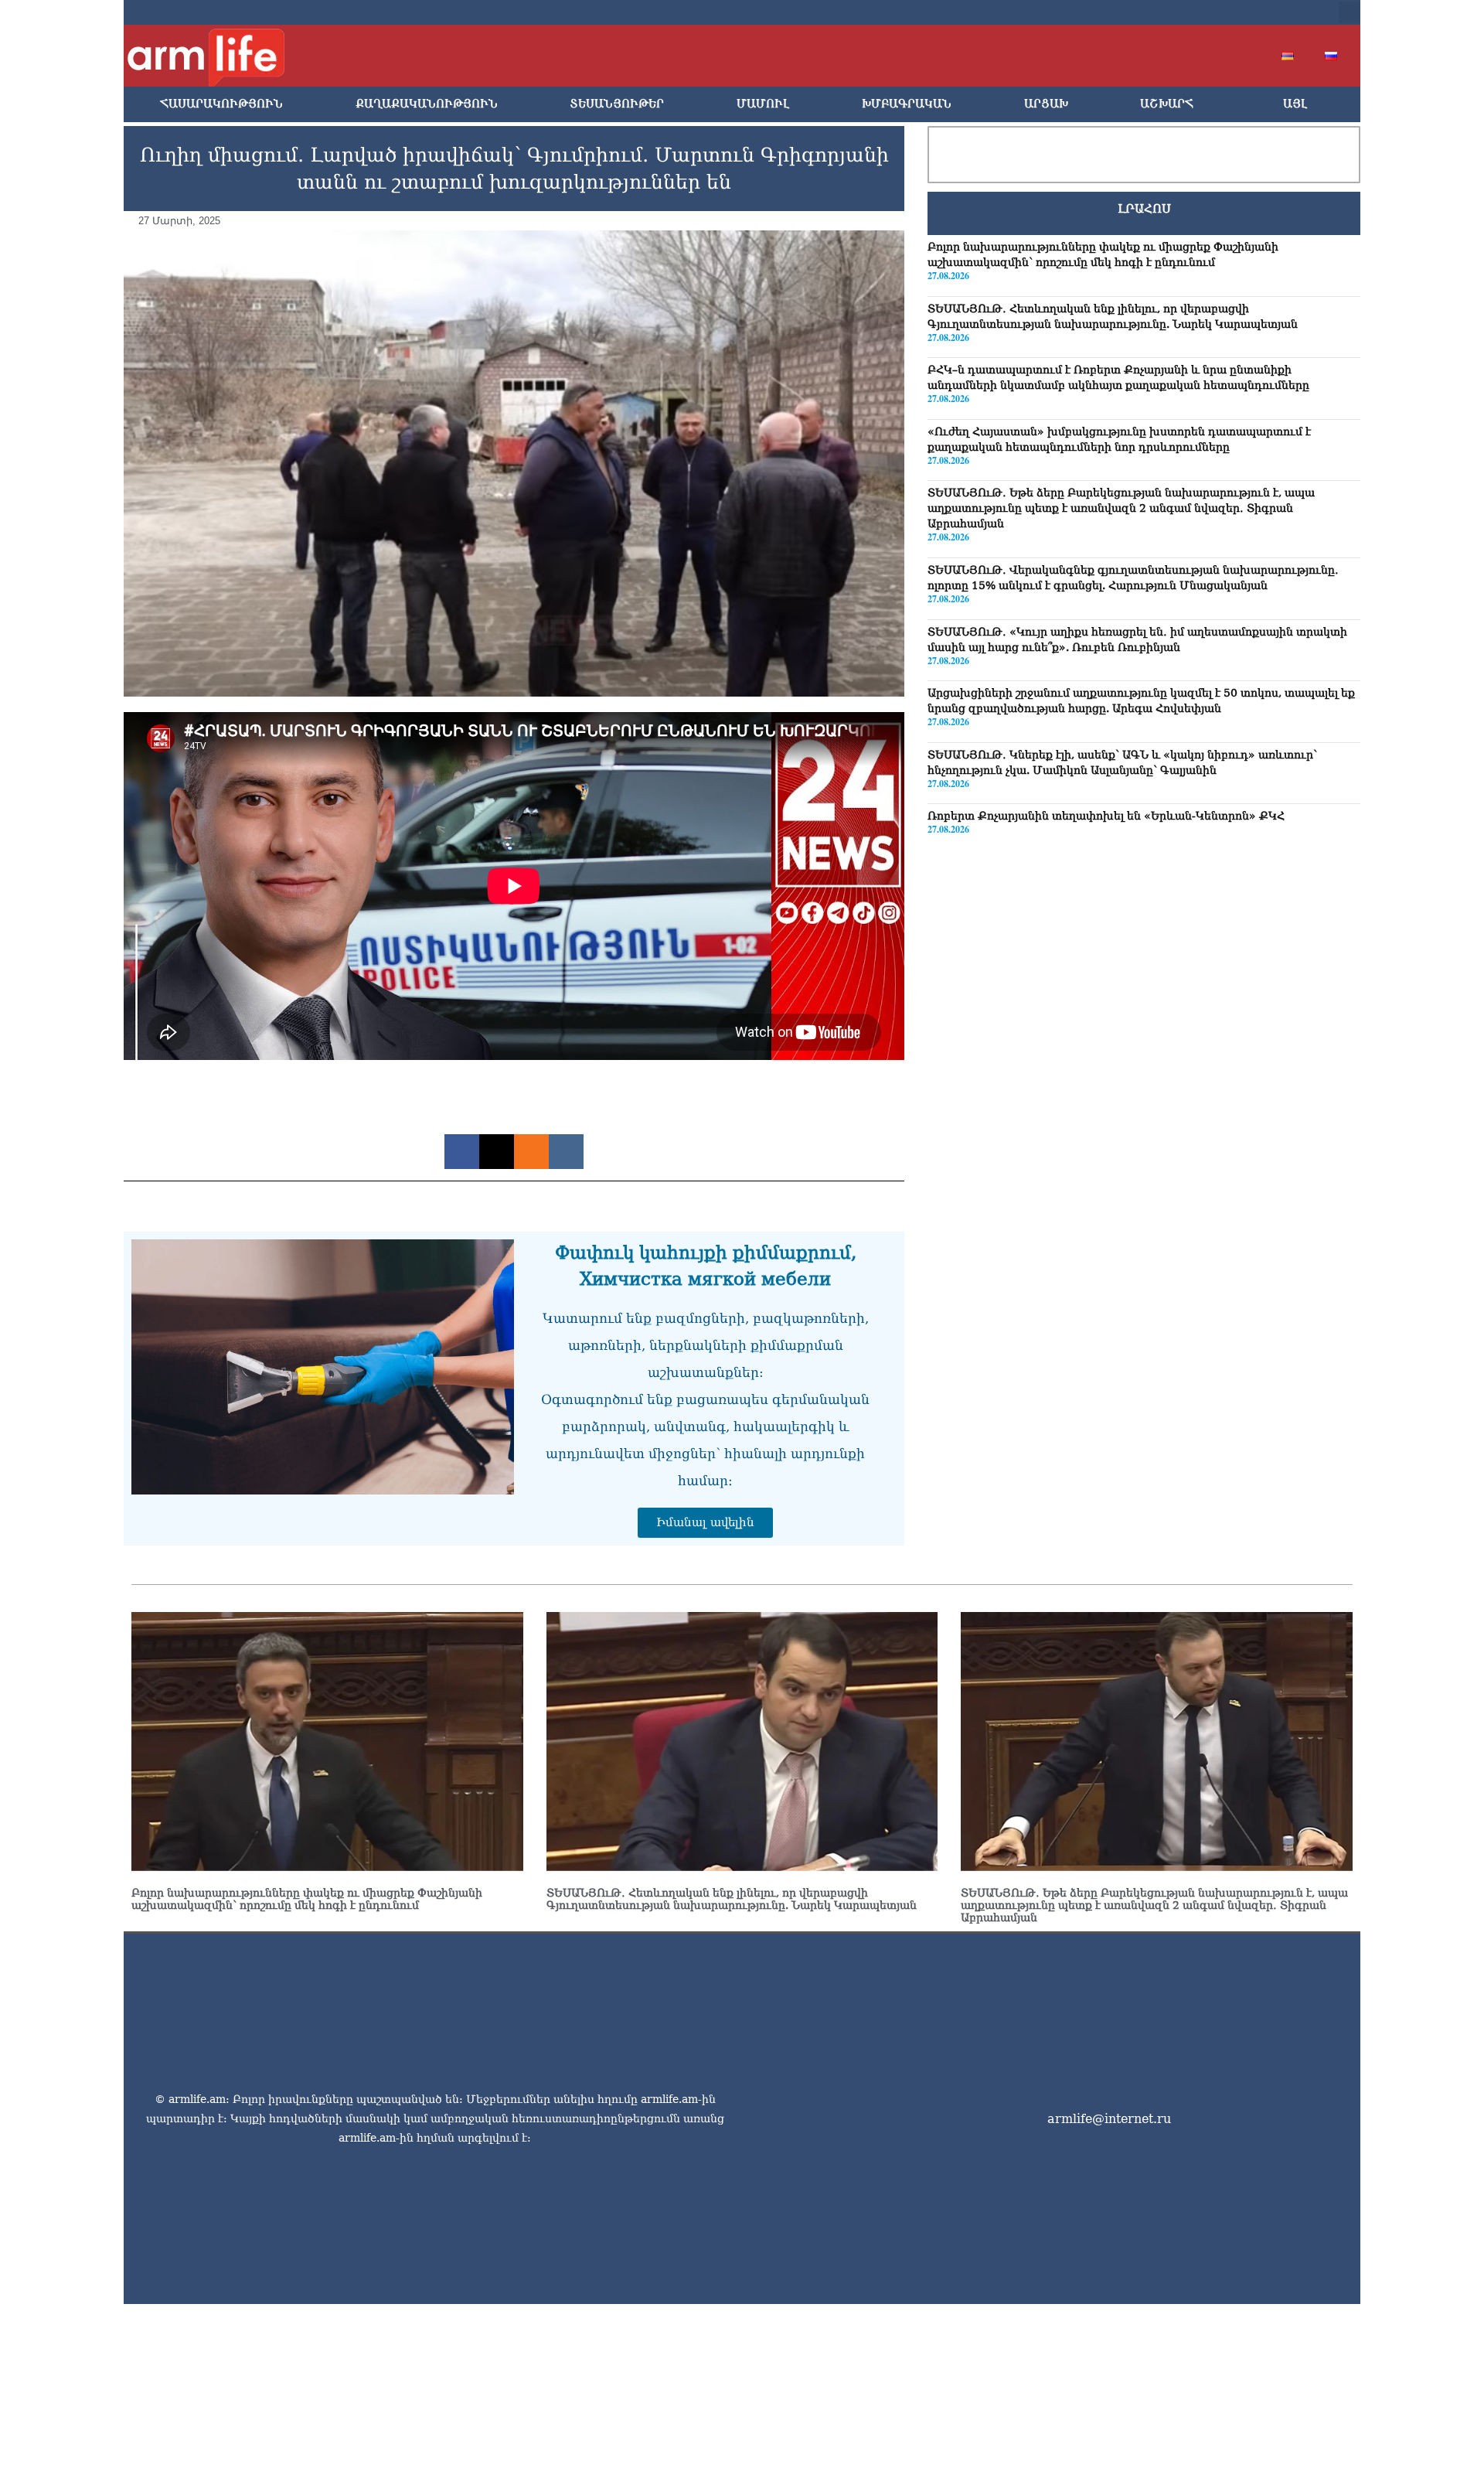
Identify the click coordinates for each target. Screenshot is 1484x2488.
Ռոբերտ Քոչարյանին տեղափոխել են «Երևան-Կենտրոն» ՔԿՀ (1106, 816)
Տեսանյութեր (617, 104)
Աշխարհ (1167, 104)
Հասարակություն (221, 104)
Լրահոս (1144, 209)
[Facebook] (1175, 12)
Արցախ (1046, 104)
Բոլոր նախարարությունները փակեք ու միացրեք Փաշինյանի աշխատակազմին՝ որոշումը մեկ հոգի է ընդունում (307, 1899)
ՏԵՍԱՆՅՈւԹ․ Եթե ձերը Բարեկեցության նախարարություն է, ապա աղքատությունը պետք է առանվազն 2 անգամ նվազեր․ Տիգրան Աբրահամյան (1121, 509)
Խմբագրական (907, 104)
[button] (1350, 12)
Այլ (1295, 104)
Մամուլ (763, 104)
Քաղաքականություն (427, 104)
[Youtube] (1224, 12)
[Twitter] (1200, 12)
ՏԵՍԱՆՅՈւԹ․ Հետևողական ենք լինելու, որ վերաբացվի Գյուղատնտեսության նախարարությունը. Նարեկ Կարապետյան (732, 1899)
